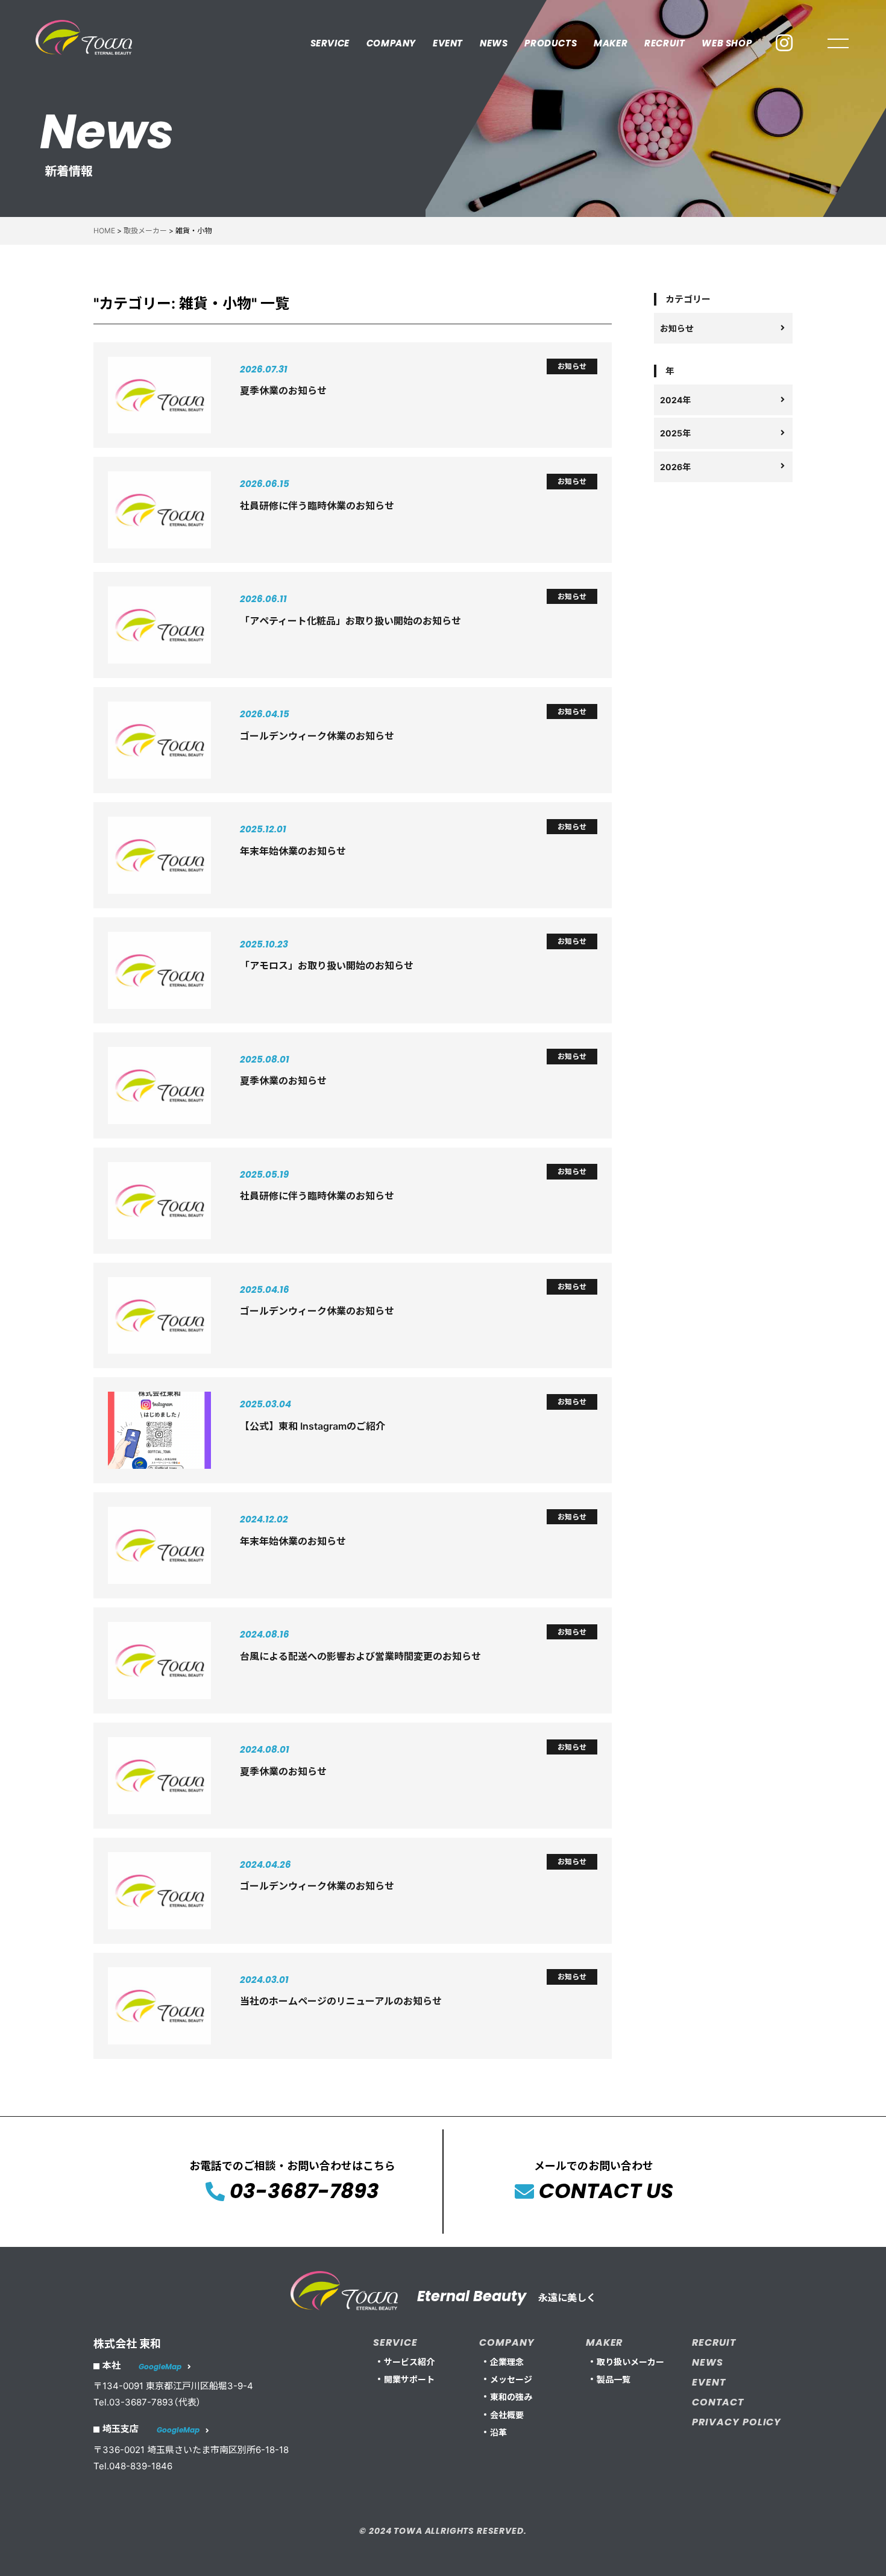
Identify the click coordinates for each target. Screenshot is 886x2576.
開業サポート (409, 2379)
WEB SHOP (727, 43)
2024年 (675, 400)
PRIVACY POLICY (737, 2422)
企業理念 (507, 2362)
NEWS (494, 43)
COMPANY (391, 43)
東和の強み (511, 2397)
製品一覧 (614, 2379)
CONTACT (718, 2402)
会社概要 (507, 2415)
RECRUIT (664, 43)
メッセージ (511, 2379)
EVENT (448, 43)
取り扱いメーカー (630, 2362)
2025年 (675, 433)
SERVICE (330, 43)
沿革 (498, 2432)
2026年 (675, 466)
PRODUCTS (551, 43)
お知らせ (677, 328)
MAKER (611, 43)
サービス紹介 (409, 2362)
